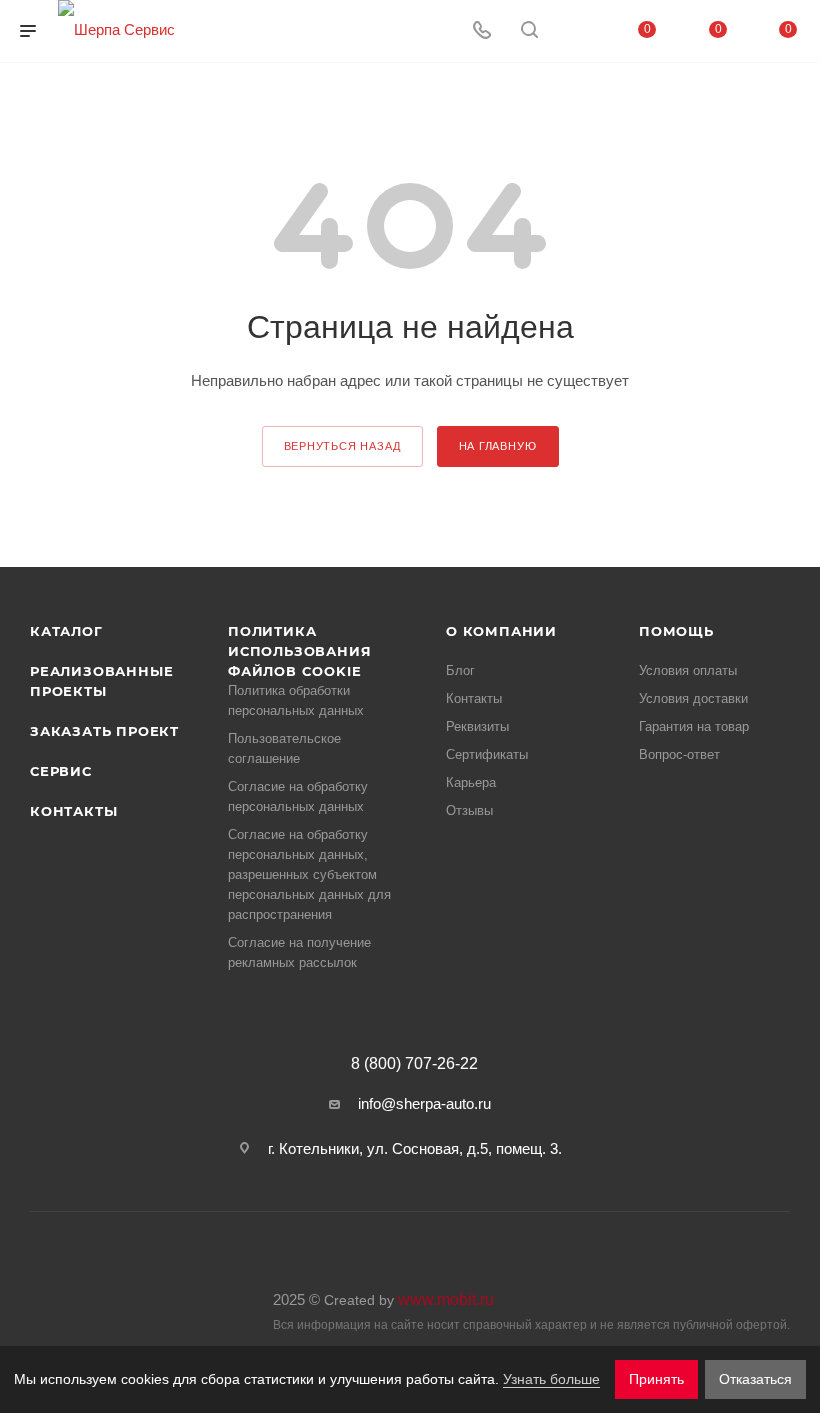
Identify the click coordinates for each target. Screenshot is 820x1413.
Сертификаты (487, 754)
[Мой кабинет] (577, 31)
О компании (501, 631)
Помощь (676, 631)
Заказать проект (104, 731)
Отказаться (755, 1379)
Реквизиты (477, 726)
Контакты (73, 811)
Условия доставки (693, 698)
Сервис (61, 771)
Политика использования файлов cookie (299, 651)
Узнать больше (551, 1379)
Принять (656, 1379)
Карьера (471, 782)
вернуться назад (342, 446)
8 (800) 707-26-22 (414, 1064)
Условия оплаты (688, 670)
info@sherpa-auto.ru (424, 1103)
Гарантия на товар (694, 726)
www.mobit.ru (446, 1299)
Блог (460, 670)
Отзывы (469, 810)
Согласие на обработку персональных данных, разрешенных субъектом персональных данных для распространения (309, 874)
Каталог (66, 631)
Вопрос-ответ (679, 754)
